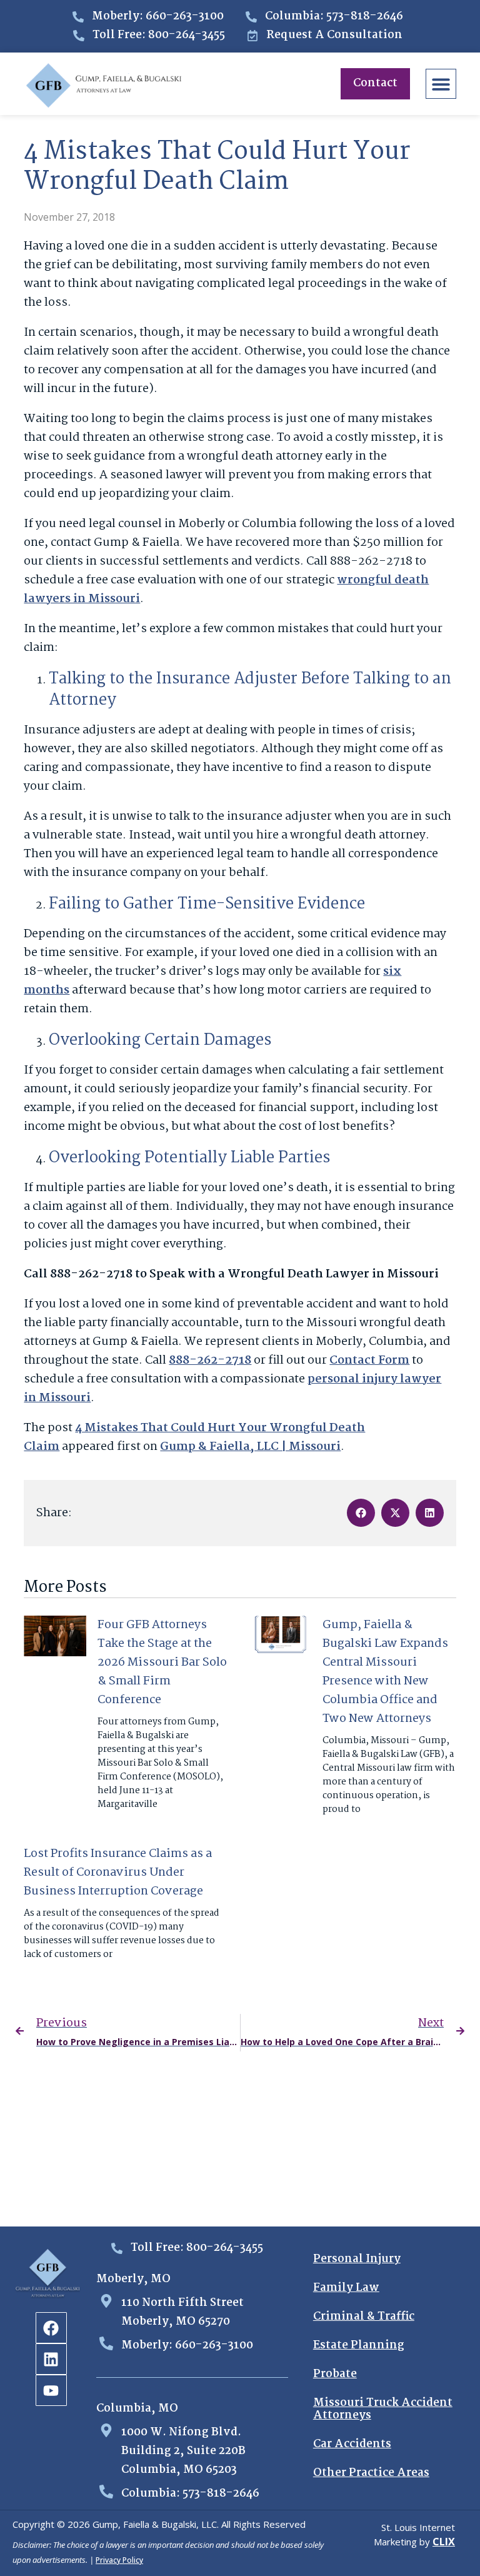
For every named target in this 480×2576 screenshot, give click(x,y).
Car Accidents (352, 2444)
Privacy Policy (119, 2560)
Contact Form (369, 1361)
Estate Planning (359, 2346)
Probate (335, 2374)
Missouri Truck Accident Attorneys (383, 2409)
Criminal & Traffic (364, 2317)
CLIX (444, 2542)
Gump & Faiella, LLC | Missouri (250, 1447)
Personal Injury (357, 2259)
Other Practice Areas (371, 2473)
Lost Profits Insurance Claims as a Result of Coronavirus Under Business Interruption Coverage (118, 1873)
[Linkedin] (51, 2359)
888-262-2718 (210, 1361)
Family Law (346, 2288)
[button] (441, 84)
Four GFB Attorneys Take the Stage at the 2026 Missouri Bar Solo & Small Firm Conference (162, 1663)
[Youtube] (51, 2390)
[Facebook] (51, 2328)
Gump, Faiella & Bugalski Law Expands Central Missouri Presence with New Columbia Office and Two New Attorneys (385, 1672)
